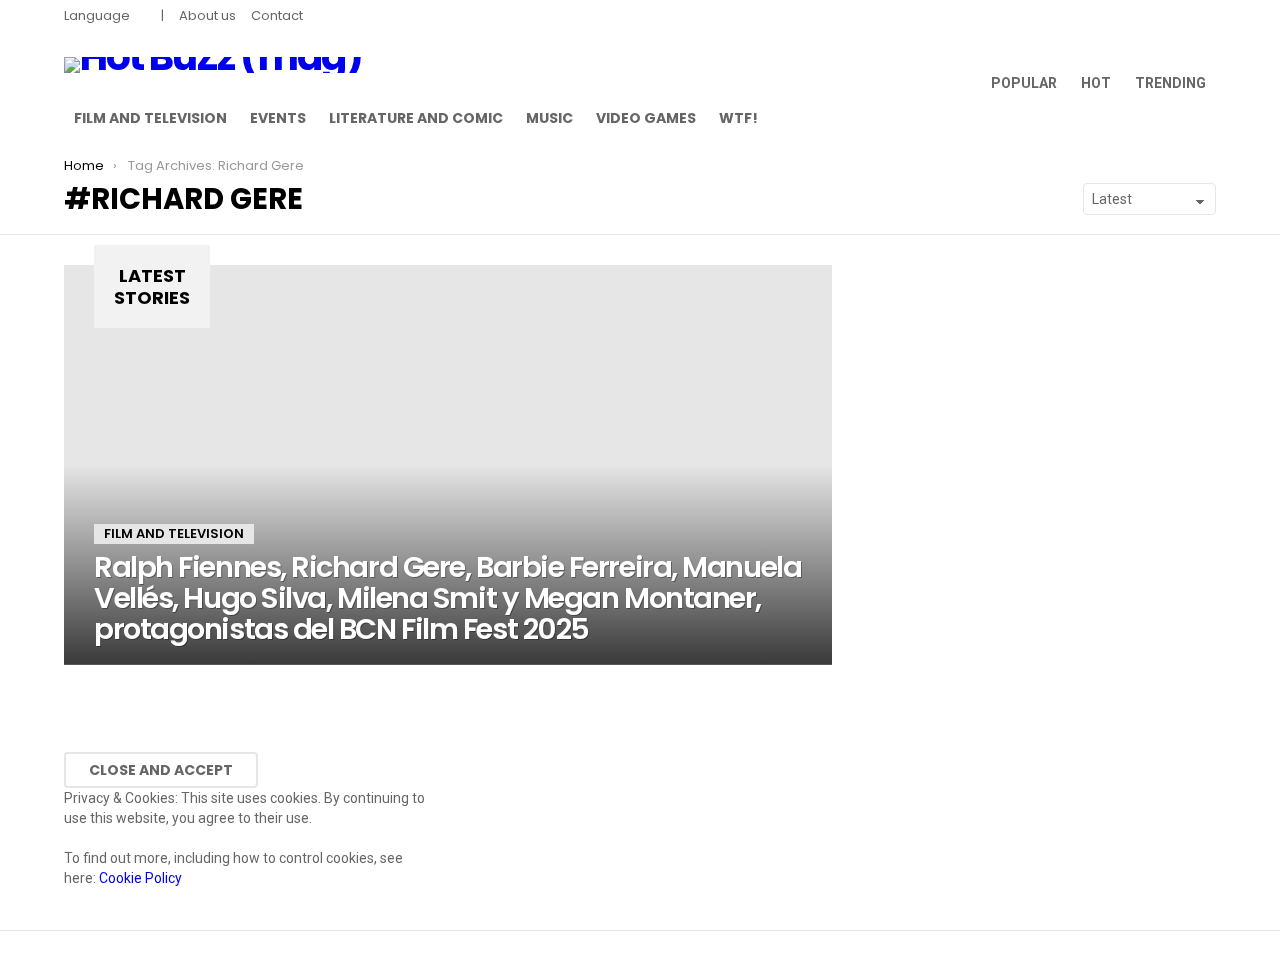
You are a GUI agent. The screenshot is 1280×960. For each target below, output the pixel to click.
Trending (1170, 83)
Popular (1024, 83)
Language (97, 15)
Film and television (150, 118)
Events (278, 118)
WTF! (738, 118)
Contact (277, 15)
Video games (646, 118)
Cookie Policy (140, 878)
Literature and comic (416, 118)
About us (207, 15)
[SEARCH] (1204, 118)
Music (549, 118)
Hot (1096, 83)
